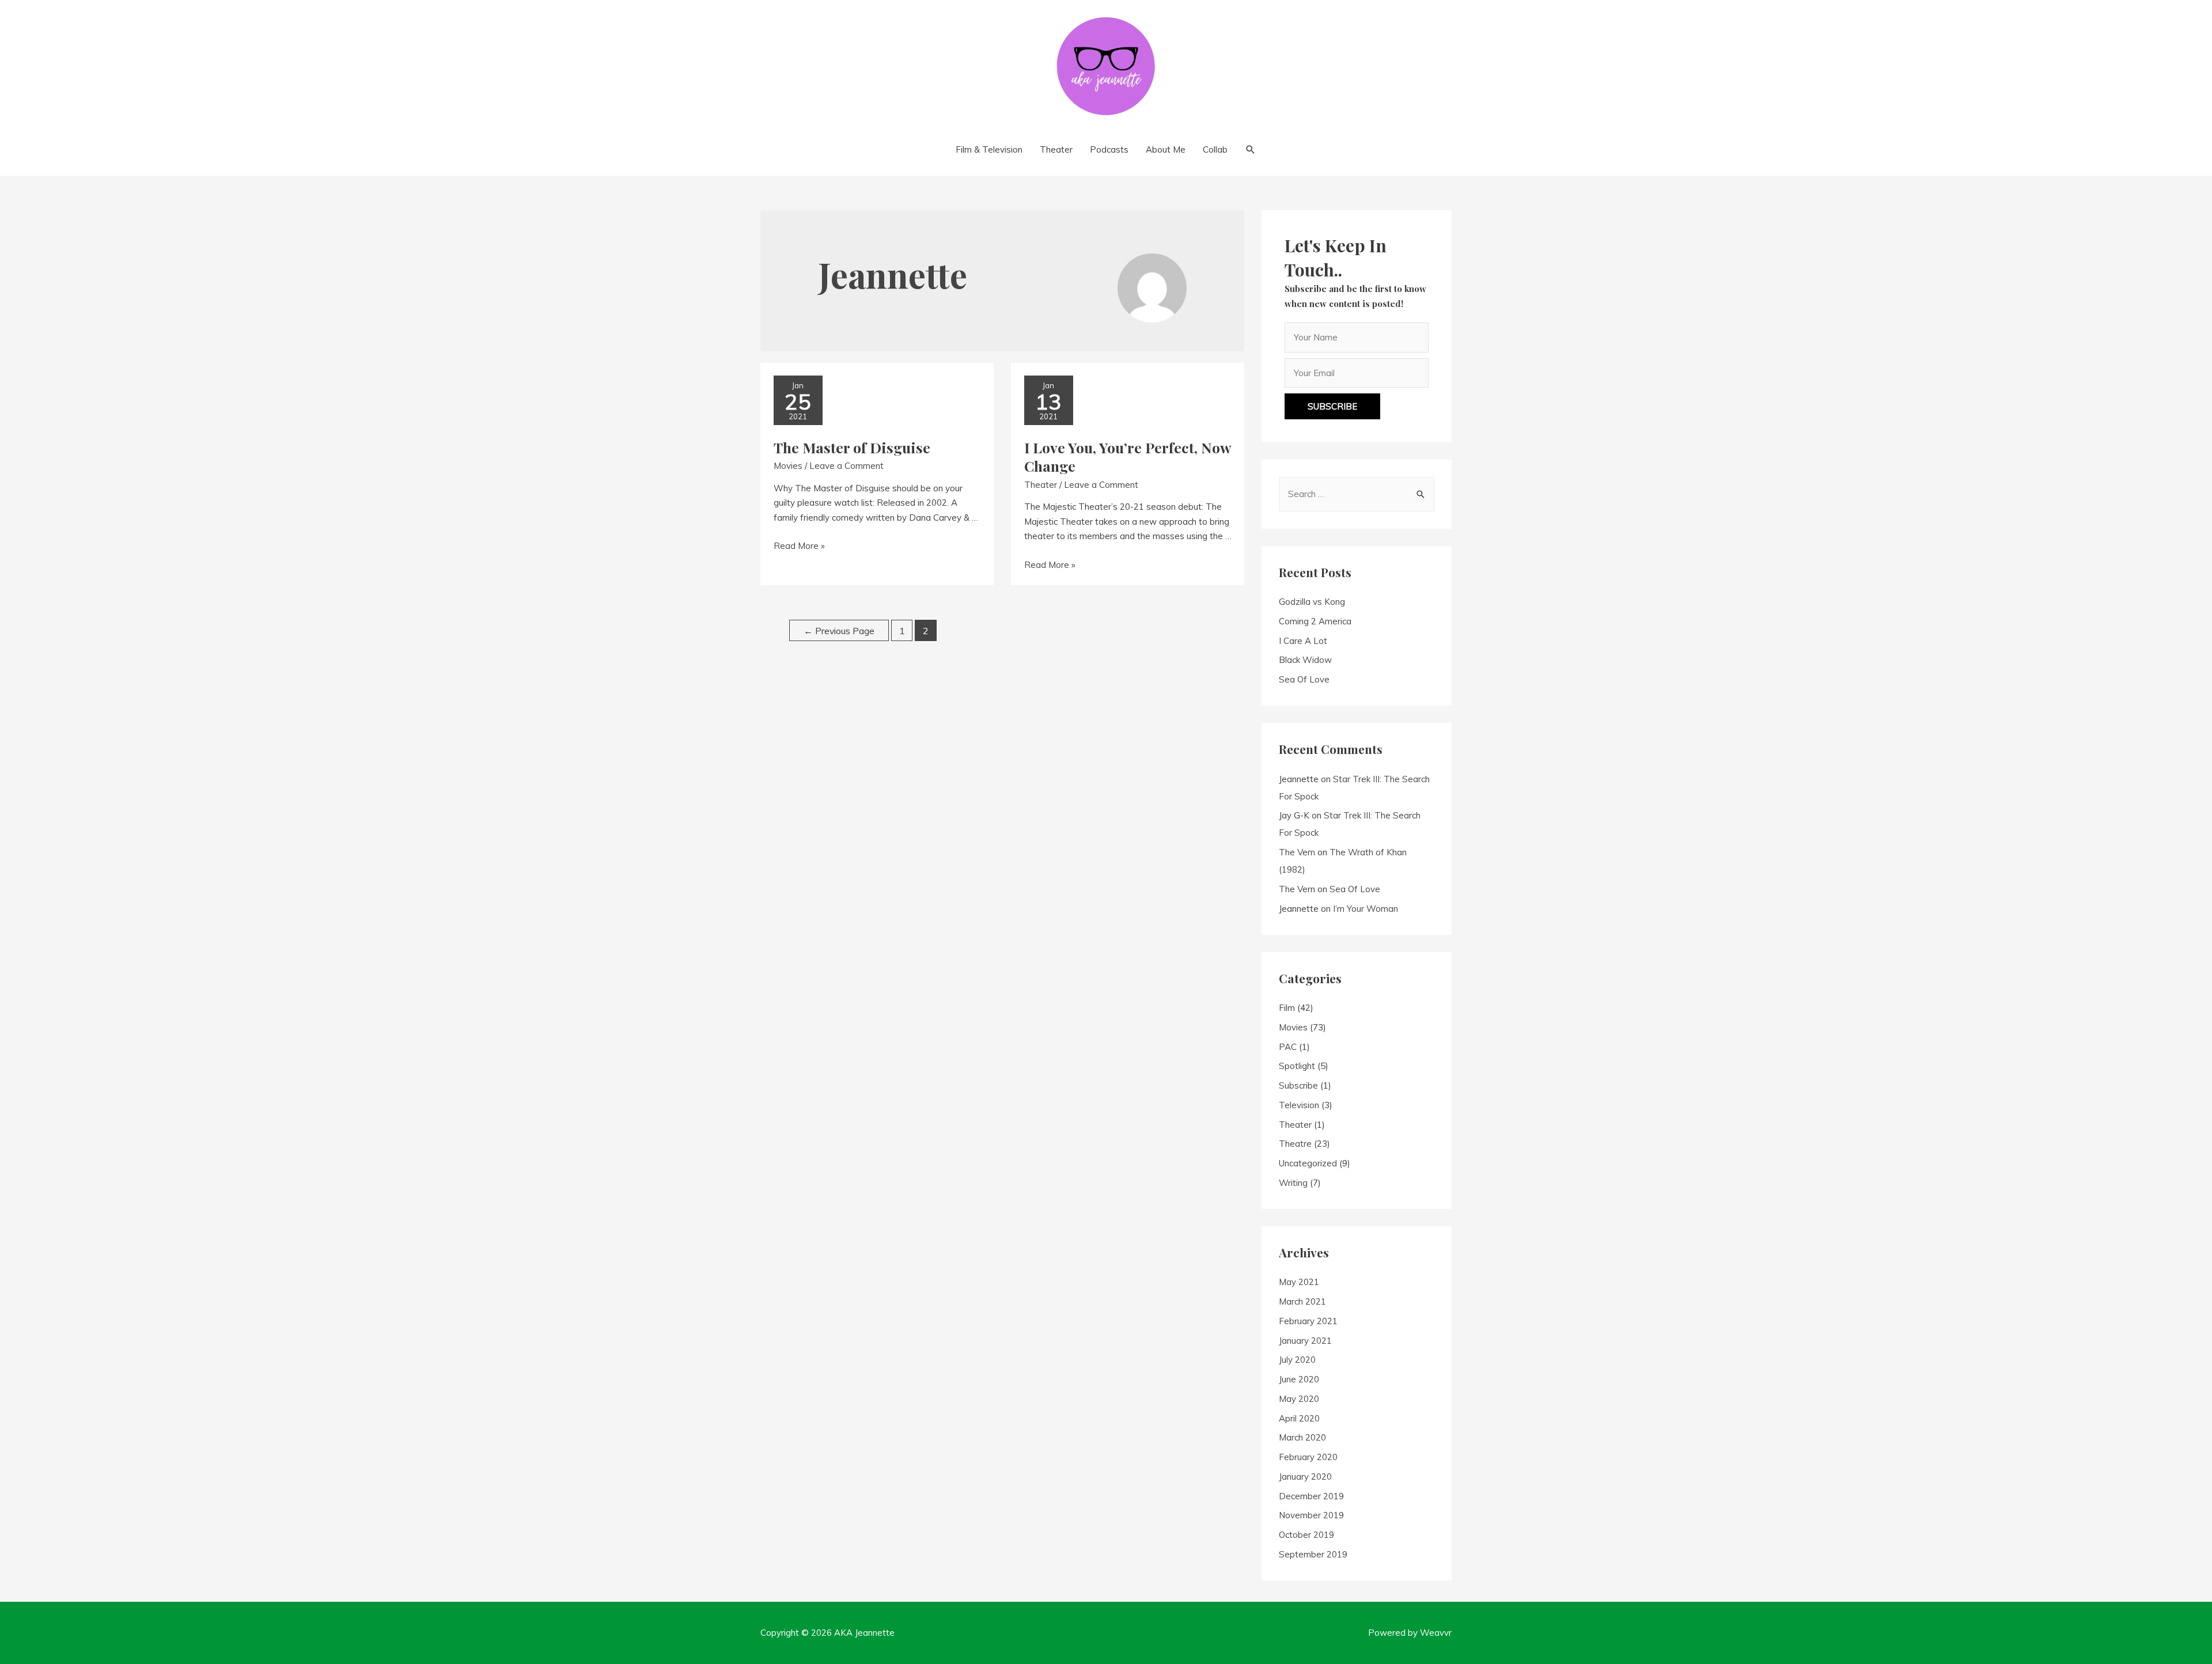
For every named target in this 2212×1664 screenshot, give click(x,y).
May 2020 (1299, 1399)
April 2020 (1299, 1418)
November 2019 (1311, 1515)
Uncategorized (1308, 1163)
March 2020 (1302, 1437)
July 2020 (1297, 1360)
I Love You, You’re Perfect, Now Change (1128, 457)
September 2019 (1313, 1554)
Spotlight (1297, 1066)
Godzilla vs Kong (1312, 602)
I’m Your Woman (1366, 909)
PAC (1288, 1047)
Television (1299, 1105)
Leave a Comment (846, 466)
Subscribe (1298, 1085)
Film (1287, 1008)
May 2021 (1299, 1282)
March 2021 (1302, 1301)
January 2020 (1305, 1477)
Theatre (1295, 1144)
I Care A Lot (1303, 641)
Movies (788, 466)
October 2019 (1306, 1535)
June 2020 (1299, 1379)
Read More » (799, 546)
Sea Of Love (1304, 679)
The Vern (1297, 852)
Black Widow (1305, 660)
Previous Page (839, 631)
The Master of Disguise (852, 447)
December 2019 (1311, 1496)
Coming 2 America (1315, 621)
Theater (1041, 485)
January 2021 (1305, 1341)
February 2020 (1308, 1457)
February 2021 (1308, 1321)
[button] (1332, 406)
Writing (1293, 1183)
